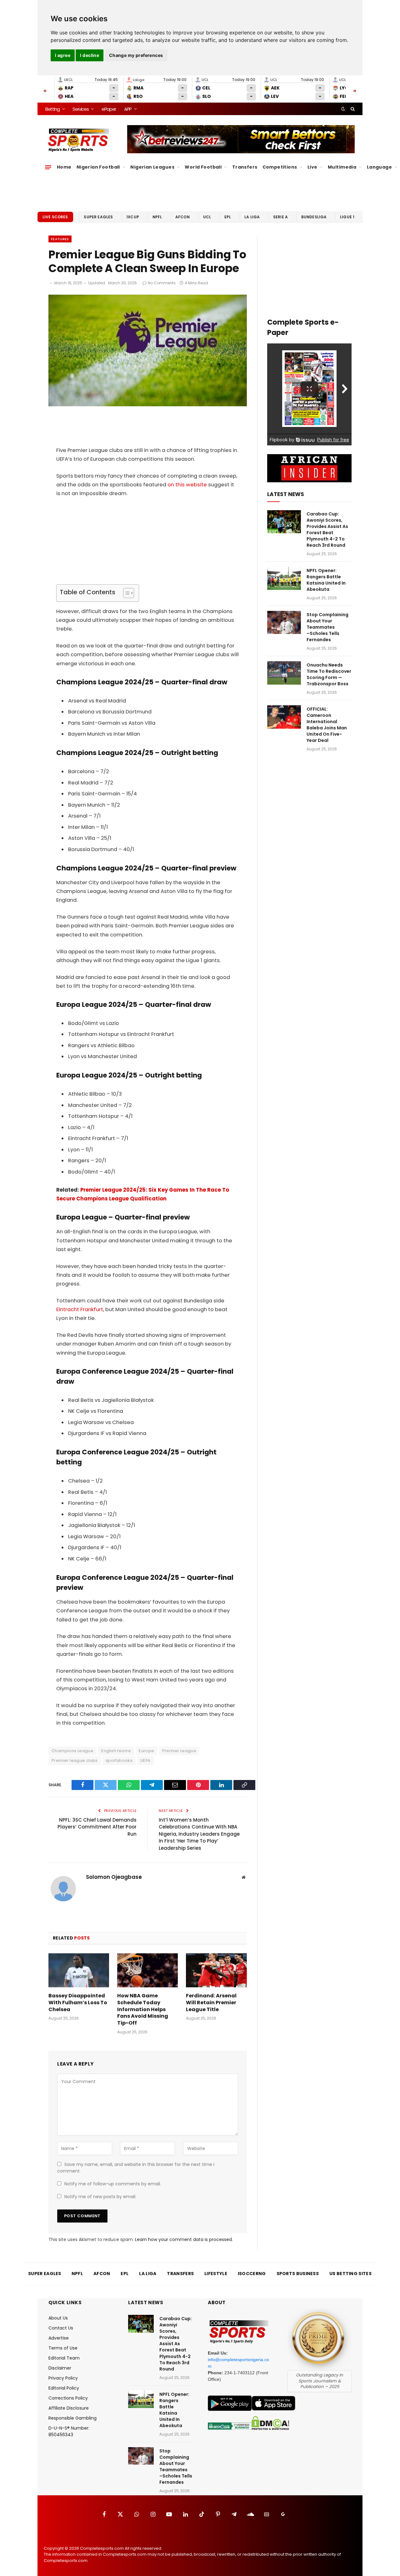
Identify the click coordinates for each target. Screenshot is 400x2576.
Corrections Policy (68, 2398)
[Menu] (48, 167)
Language (379, 167)
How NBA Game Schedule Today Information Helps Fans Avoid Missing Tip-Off (143, 2009)
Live (312, 167)
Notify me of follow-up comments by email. (113, 2184)
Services (80, 109)
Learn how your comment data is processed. (184, 2239)
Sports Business (298, 2274)
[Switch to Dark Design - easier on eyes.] (343, 109)
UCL (207, 217)
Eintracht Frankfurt (80, 1309)
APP (128, 109)
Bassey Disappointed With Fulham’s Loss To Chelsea (78, 2003)
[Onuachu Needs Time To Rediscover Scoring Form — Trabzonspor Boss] (284, 673)
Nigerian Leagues (152, 167)
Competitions (280, 167)
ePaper (109, 109)
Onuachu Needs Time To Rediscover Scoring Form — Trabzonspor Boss (329, 674)
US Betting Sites (350, 2274)
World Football (203, 167)
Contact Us (61, 2328)
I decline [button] (90, 55)
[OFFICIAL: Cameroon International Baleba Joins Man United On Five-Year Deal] (284, 717)
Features (60, 239)
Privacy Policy (63, 2378)
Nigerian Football (98, 167)
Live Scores (55, 217)
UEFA (145, 1760)
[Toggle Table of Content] (125, 593)
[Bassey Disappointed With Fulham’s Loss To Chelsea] (79, 1970)
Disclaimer (60, 2368)
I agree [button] (63, 55)
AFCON (182, 217)
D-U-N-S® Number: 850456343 (69, 2431)
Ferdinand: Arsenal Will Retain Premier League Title (211, 2003)
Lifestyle (216, 2274)
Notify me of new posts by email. (100, 2197)
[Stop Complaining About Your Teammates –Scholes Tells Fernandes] (284, 623)
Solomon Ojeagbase (114, 1877)
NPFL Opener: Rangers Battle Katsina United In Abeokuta (326, 580)
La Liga (252, 217)
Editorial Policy (64, 2388)
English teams (116, 1751)
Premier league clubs (75, 1760)
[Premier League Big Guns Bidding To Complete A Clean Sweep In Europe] (148, 405)
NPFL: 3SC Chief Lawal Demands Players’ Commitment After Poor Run (97, 1827)
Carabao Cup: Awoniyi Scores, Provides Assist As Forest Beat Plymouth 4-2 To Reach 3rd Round (327, 530)
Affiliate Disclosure (69, 2408)
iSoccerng (252, 2274)
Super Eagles (98, 217)
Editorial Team (64, 2358)
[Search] (352, 109)
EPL (228, 217)
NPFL (157, 217)
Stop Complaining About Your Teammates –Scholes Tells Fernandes (327, 627)
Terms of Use (63, 2348)
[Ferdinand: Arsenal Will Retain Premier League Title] (216, 1970)
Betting (52, 109)
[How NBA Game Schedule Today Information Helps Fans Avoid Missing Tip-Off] (147, 1970)
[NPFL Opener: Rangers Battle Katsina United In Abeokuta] (284, 578)
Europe (146, 1751)
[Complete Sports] (79, 140)
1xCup (133, 217)
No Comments (162, 283)
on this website (187, 485)
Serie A (280, 217)
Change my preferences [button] (136, 55)
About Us (58, 2318)
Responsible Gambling (72, 2418)
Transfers (245, 167)
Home (64, 167)
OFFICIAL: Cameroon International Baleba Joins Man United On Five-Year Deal (327, 725)
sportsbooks (119, 1760)
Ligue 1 (347, 217)
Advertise (59, 2338)
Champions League (72, 1751)
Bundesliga (314, 217)
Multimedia (342, 167)
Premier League (179, 1751)
